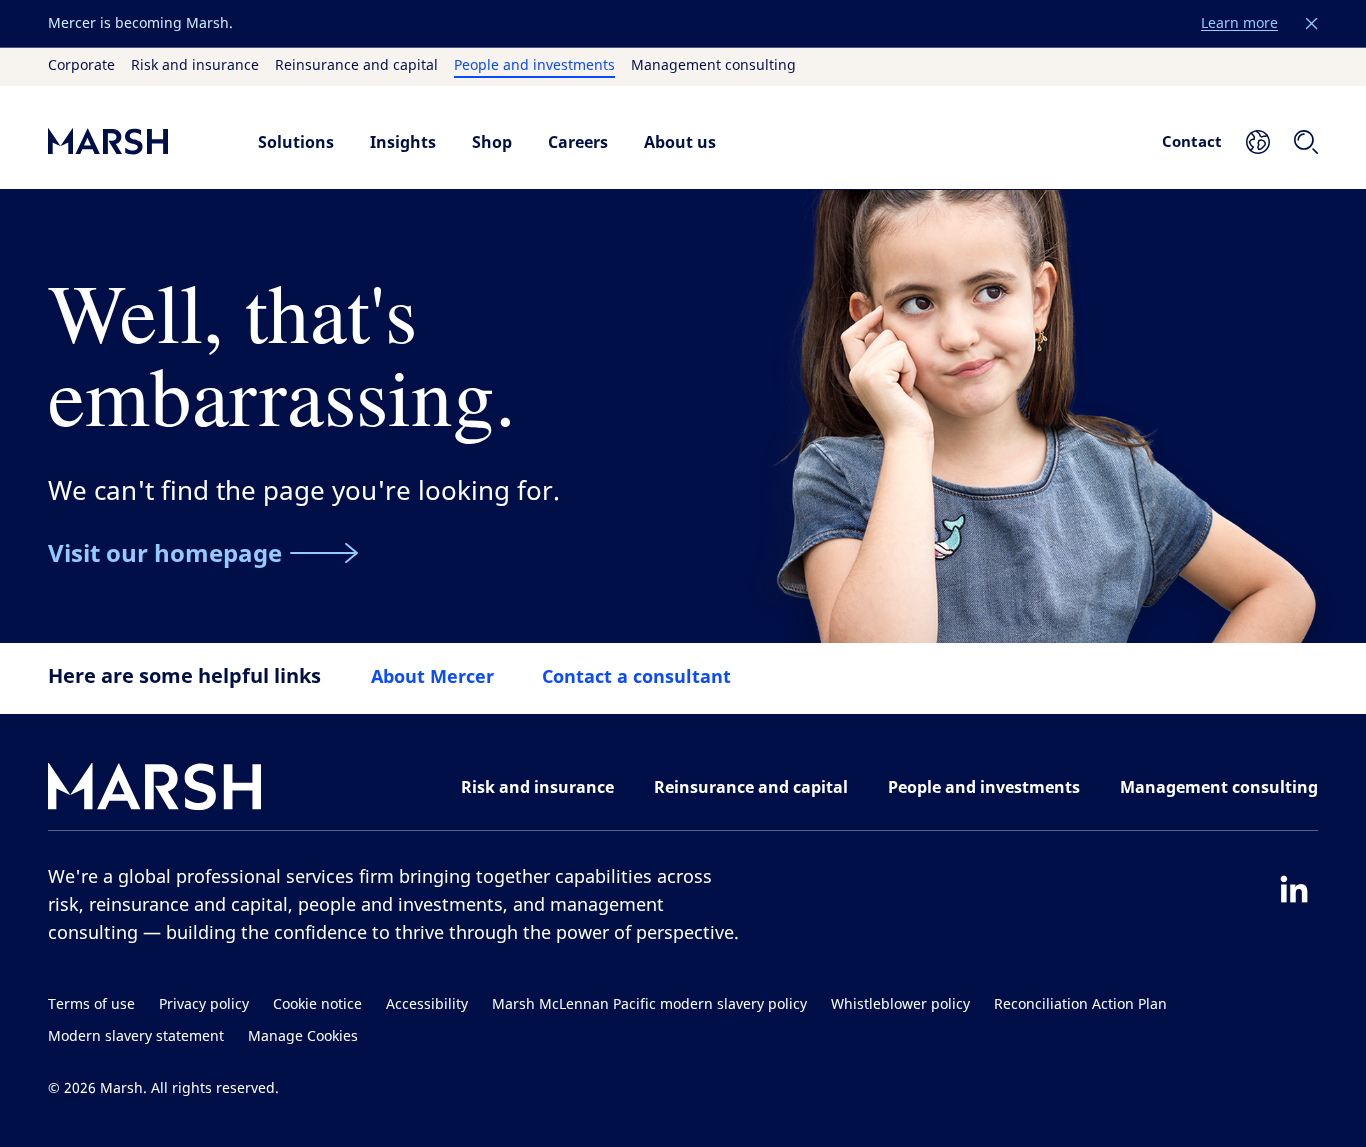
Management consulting (713, 66)
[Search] (1306, 142)
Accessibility (427, 1004)
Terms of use (91, 1004)
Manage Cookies (303, 1036)
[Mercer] (133, 141)
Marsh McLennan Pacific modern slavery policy (649, 1004)
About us (680, 142)
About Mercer (432, 676)
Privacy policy (204, 1004)
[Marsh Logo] (155, 790)
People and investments (534, 66)
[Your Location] (1258, 142)
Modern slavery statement (136, 1036)
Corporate (81, 66)
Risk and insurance (195, 66)
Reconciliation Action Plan (1080, 1004)
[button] (1312, 24)
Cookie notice (317, 1004)
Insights (403, 142)
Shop (492, 142)
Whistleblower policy (900, 1004)
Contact (1192, 141)
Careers (578, 142)
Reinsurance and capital (356, 66)
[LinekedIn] (1294, 889)
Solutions (296, 142)
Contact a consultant (636, 676)
